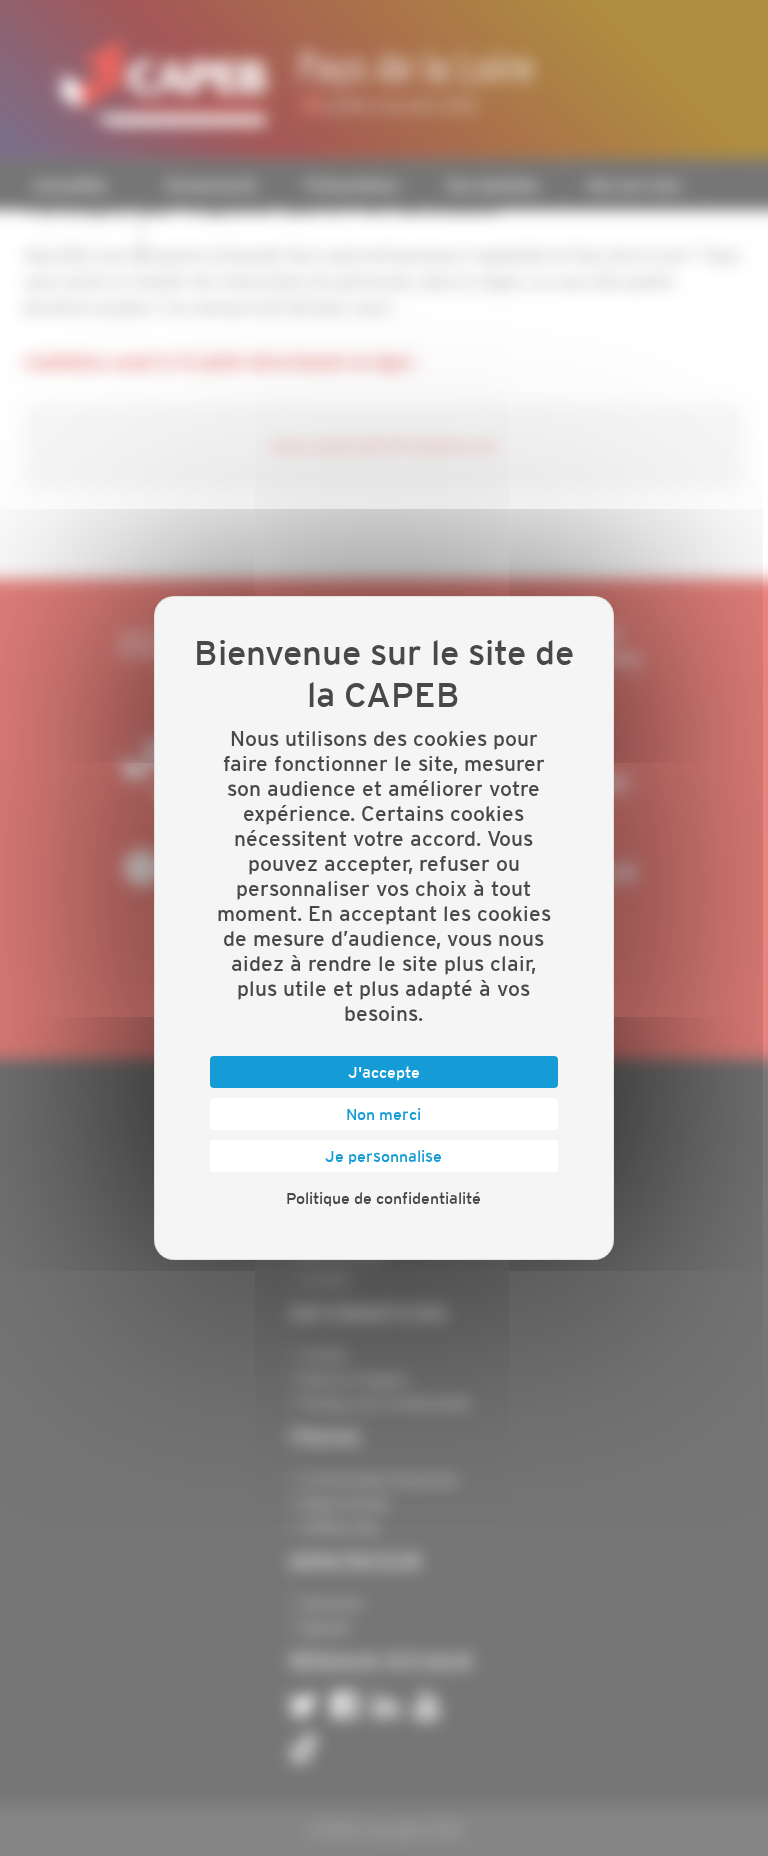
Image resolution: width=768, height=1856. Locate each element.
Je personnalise (383, 1156)
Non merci (383, 1114)
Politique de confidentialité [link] (383, 1198)
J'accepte (384, 1072)
